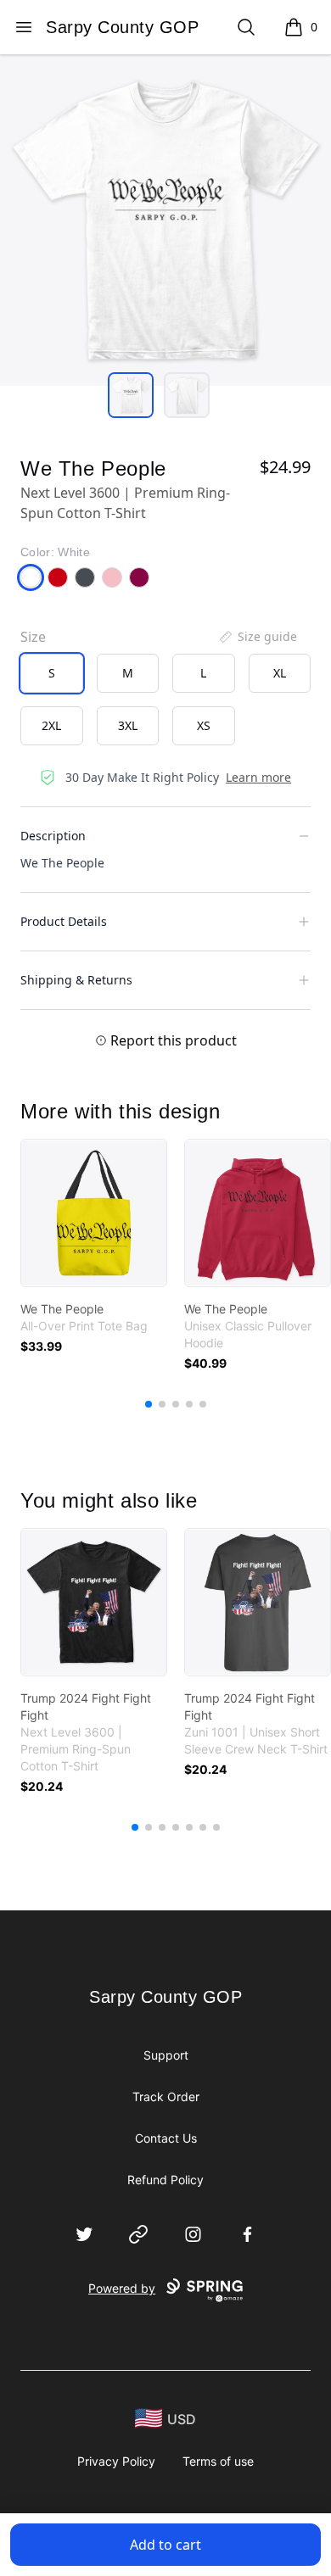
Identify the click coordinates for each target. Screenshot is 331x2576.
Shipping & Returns (76, 980)
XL (280, 673)
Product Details (64, 921)
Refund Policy (165, 2180)
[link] (94, 1213)
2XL (51, 725)
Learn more (258, 777)
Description (53, 836)
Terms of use (218, 2461)
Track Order (166, 2096)
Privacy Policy (116, 2461)
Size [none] (33, 637)
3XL (128, 725)
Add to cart (165, 2545)
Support (166, 2055)
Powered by (122, 2288)
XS (204, 725)
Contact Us (166, 2138)
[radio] (52, 673)
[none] (257, 637)
